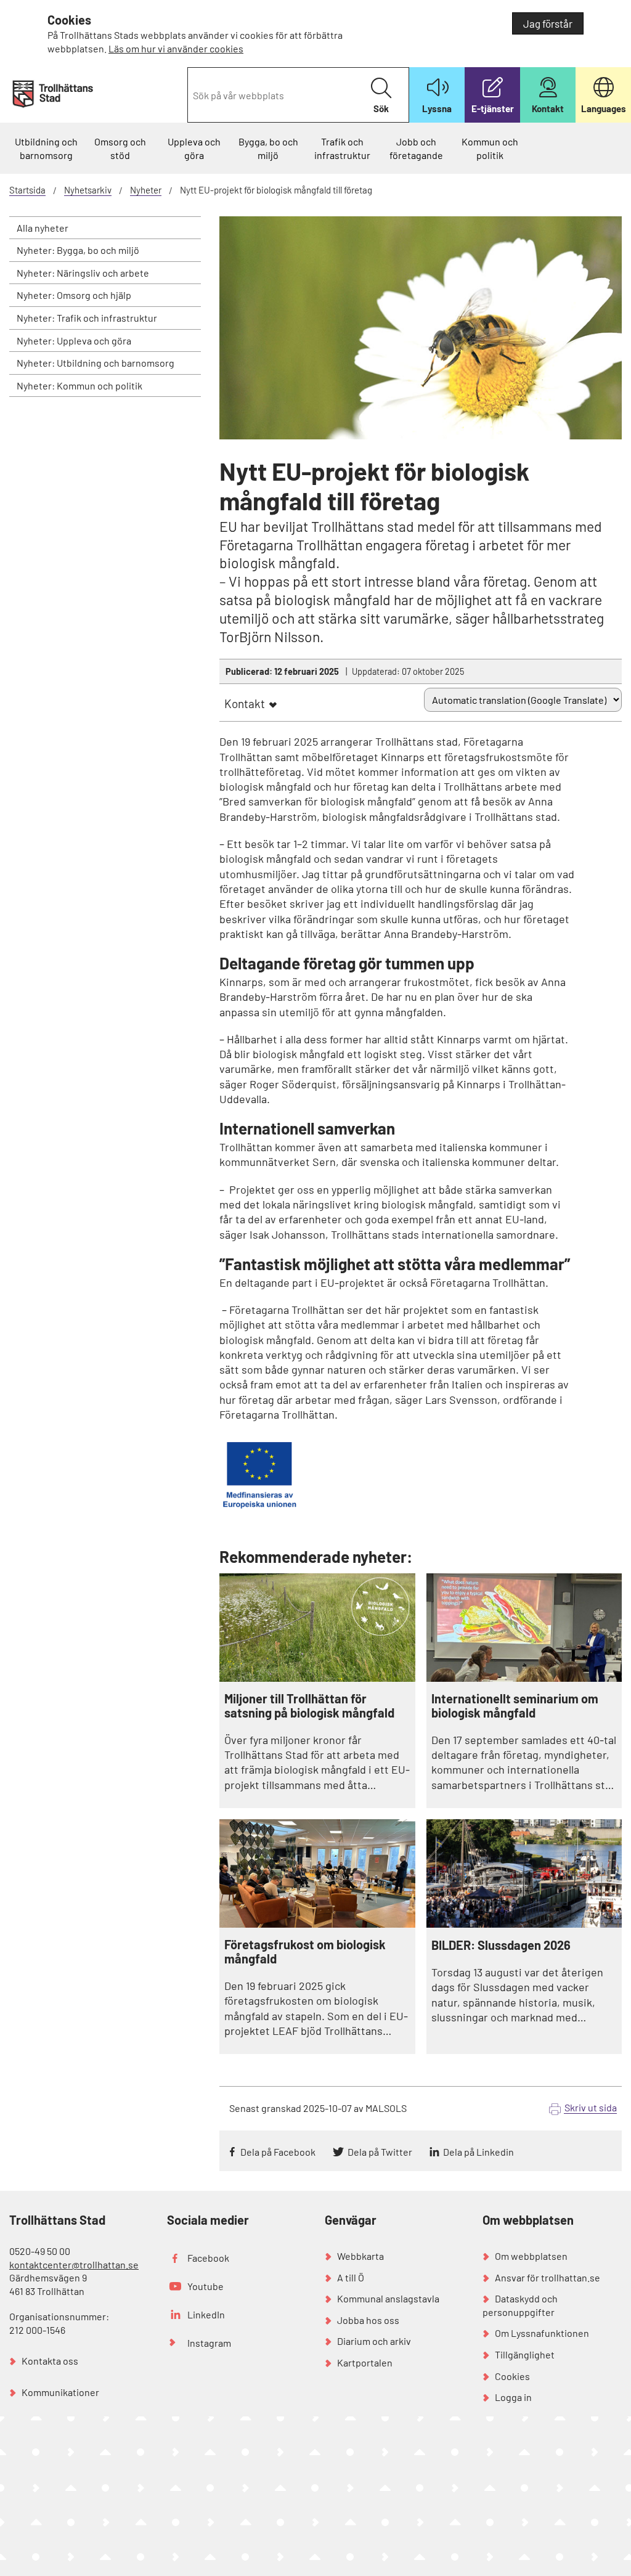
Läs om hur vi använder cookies (176, 48)
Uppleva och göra (194, 148)
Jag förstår (548, 23)
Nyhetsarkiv (88, 190)
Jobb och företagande (416, 148)
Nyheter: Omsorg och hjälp (74, 295)
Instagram (209, 2343)
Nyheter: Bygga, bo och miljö (78, 250)
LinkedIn (206, 2314)
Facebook (208, 2258)
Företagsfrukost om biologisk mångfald (305, 1952)
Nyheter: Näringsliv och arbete (83, 273)
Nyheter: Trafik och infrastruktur (87, 318)
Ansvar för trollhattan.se (548, 2277)
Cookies (512, 2376)
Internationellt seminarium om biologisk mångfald (515, 1706)
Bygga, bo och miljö (268, 148)
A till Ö (351, 2277)
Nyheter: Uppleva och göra (74, 340)
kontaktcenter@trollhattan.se (74, 2264)
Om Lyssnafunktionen (542, 2333)
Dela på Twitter (380, 2152)
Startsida (27, 190)
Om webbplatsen (531, 2256)
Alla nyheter (43, 228)
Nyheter (146, 190)
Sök (381, 108)
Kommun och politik (490, 148)
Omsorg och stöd (120, 148)
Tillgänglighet (525, 2354)
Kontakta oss (50, 2361)
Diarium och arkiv (374, 2341)
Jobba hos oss (368, 2320)
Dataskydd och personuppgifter (520, 2305)
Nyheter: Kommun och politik (79, 385)
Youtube (206, 2286)
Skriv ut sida (591, 2107)
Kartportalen (365, 2362)
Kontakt (245, 703)
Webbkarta (360, 2256)
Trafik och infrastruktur (342, 148)
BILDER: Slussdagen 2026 (501, 1945)
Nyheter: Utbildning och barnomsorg (96, 363)
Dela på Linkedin (478, 2152)
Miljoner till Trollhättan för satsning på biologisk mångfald (309, 1706)
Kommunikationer (60, 2392)
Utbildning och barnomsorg (46, 148)
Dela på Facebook (278, 2152)
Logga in (513, 2397)
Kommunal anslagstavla (388, 2298)
